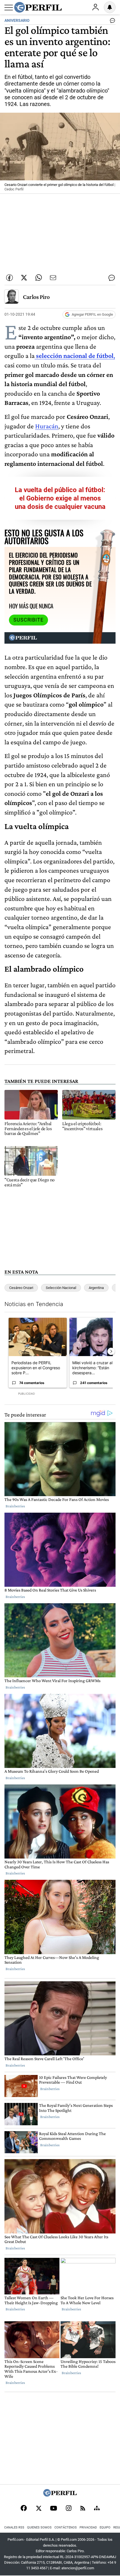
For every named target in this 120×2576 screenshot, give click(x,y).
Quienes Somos (39, 2527)
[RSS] (83, 2509)
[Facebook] (24, 2509)
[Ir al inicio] (38, 7)
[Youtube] (54, 2509)
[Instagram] (69, 2509)
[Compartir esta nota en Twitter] (24, 278)
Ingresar (95, 7)
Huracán (47, 426)
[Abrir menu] (9, 8)
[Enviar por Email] (53, 278)
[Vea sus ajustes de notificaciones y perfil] (110, 7)
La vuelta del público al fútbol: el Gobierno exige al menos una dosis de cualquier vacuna (60, 498)
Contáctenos (66, 2527)
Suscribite (28, 620)
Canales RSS (14, 2527)
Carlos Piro (36, 297)
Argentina (96, 1288)
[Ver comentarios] (111, 22)
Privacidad (88, 2527)
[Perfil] (60, 2495)
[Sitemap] (97, 2509)
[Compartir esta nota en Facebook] (9, 278)
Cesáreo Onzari (21, 1288)
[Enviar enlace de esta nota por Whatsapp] (39, 278)
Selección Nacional (61, 1288)
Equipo (105, 2527)
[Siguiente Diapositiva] (111, 1351)
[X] (39, 2509)
